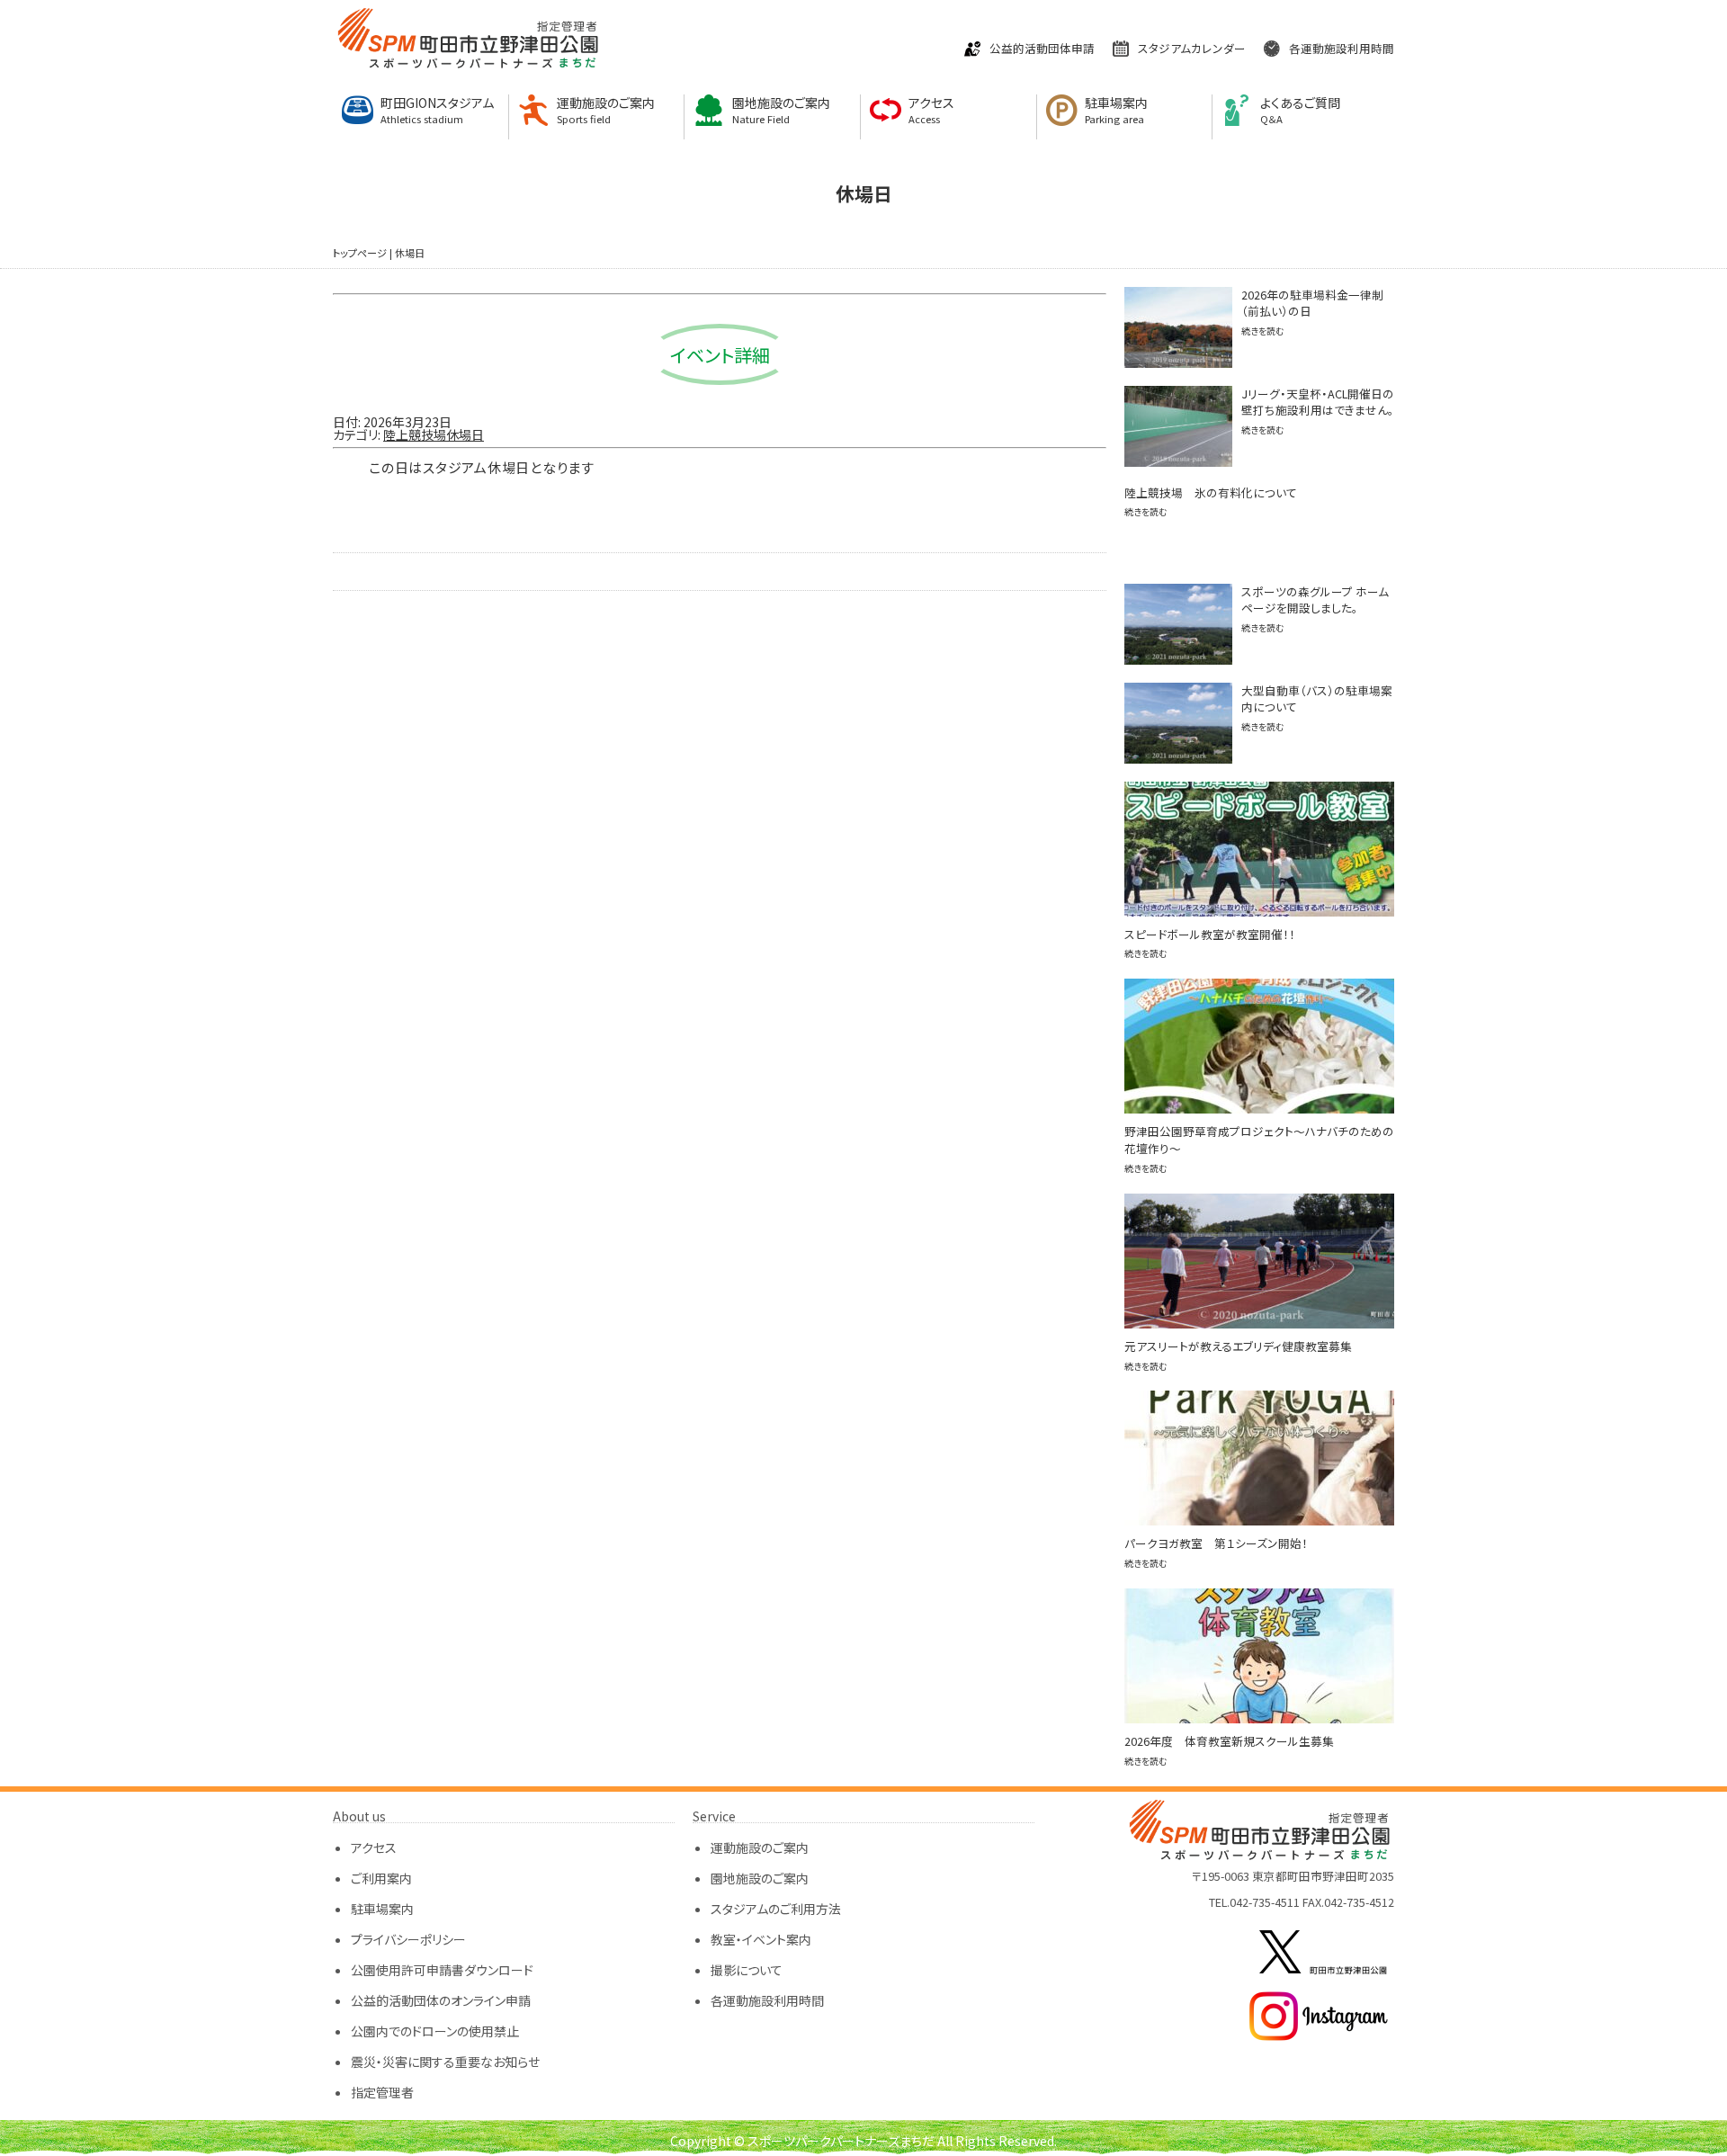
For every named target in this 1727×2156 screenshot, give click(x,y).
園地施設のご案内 (781, 110)
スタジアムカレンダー (1192, 49)
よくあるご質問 (1300, 110)
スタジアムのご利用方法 (776, 1909)
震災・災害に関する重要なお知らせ (445, 2062)
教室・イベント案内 (761, 1939)
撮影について (747, 1970)
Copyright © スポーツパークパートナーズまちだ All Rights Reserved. (863, 2141)
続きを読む (1263, 331)
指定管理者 (382, 2092)
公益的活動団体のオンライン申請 (441, 2000)
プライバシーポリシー (408, 1939)
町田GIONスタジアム (437, 110)
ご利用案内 (381, 1878)
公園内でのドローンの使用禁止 (435, 2031)
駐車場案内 (1116, 110)
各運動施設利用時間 (1342, 49)
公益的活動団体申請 (1042, 49)
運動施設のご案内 (606, 110)
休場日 (410, 253)
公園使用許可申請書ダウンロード (442, 1970)
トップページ (360, 253)
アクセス (931, 110)
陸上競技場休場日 (434, 434)
